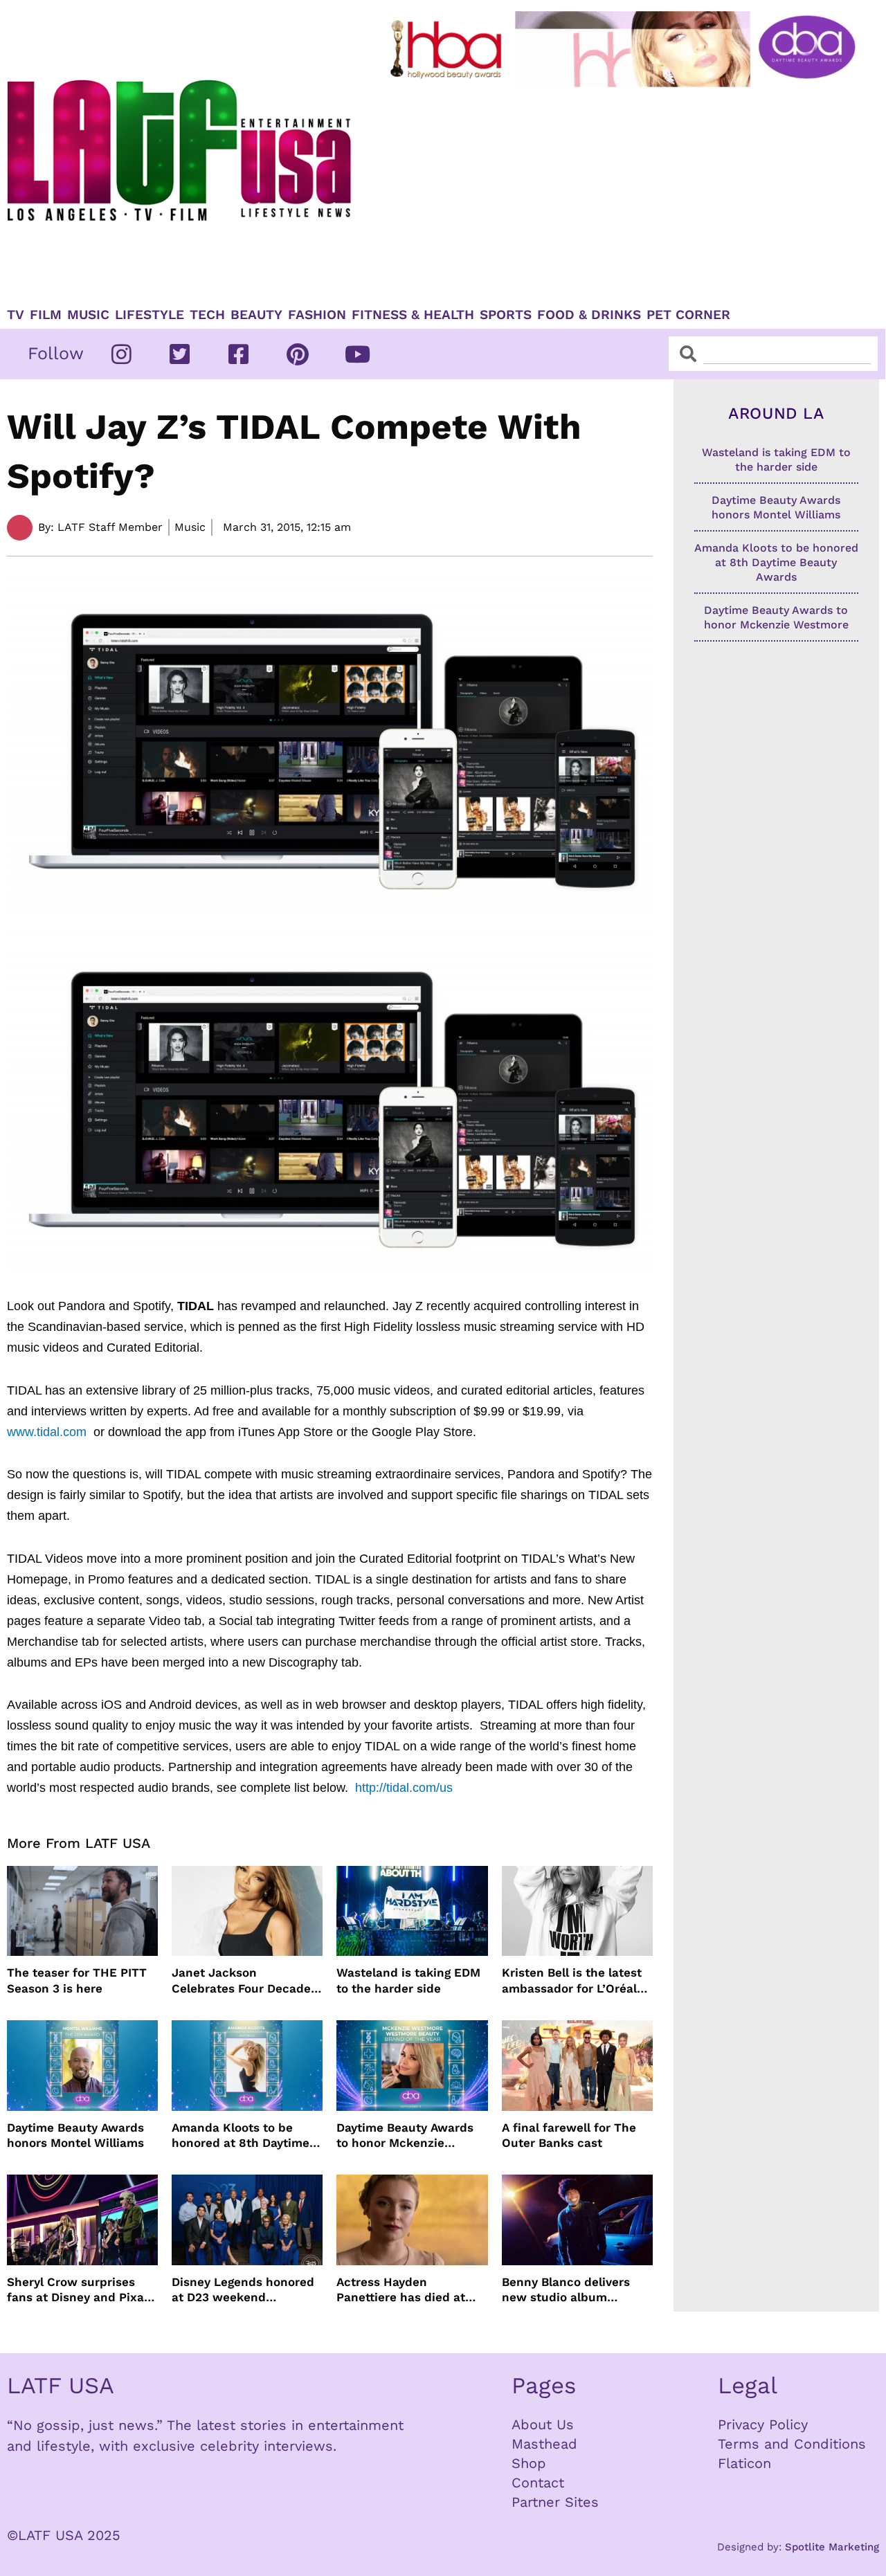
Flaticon (744, 2463)
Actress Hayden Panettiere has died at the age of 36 (401, 2290)
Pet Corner (688, 315)
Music (88, 315)
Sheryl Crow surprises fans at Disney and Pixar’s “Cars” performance (82, 2290)
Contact (538, 2483)
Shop (529, 2463)
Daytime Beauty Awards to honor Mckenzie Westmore (405, 2135)
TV (16, 315)
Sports (506, 315)
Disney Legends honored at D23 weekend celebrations (243, 2290)
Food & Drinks (589, 315)
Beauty (256, 315)
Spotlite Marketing (832, 2547)
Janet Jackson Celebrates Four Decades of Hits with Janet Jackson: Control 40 (244, 1980)
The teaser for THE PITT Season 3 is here (77, 1980)
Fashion (317, 315)
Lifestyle (150, 315)
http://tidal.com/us (404, 1788)
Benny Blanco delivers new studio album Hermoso (566, 2290)
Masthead (544, 2444)
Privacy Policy (763, 2424)
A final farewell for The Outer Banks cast (569, 2135)
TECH (207, 315)
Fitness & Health (413, 315)
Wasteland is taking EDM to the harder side (408, 1980)
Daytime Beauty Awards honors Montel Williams (75, 2135)
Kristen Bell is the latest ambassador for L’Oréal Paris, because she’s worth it (572, 1980)
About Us (543, 2424)
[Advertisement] (625, 192)
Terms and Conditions (792, 2444)
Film (46, 315)
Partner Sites (555, 2502)
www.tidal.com (48, 1432)
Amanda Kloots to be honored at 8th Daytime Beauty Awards (241, 2135)
